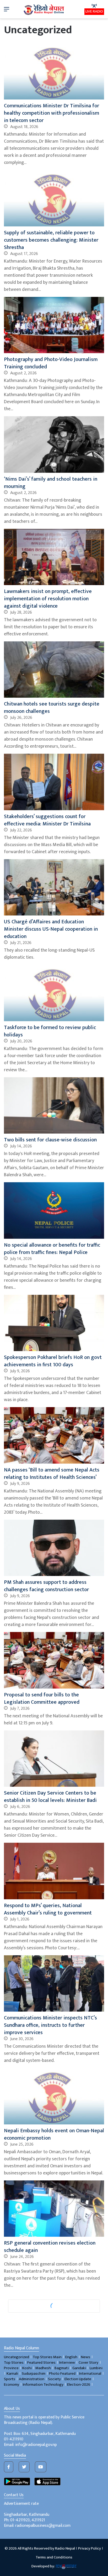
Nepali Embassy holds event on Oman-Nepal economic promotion (54, 2134)
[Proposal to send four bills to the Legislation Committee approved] (54, 1660)
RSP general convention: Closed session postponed (49, 2472)
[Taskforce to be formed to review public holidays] (54, 993)
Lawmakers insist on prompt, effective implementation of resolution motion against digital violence (48, 599)
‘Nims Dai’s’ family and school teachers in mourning (51, 483)
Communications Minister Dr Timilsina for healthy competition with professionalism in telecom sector (52, 113)
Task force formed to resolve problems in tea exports (51, 2359)
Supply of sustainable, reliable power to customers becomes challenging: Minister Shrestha (51, 240)
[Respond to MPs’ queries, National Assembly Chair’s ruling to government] (54, 1871)
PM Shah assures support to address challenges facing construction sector (46, 1586)
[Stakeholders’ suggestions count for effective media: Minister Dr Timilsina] (54, 782)
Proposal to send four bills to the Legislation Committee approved (42, 1698)
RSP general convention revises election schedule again (50, 2247)
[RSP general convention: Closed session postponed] (54, 2433)
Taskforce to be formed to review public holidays (50, 1031)
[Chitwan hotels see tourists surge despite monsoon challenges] (54, 670)
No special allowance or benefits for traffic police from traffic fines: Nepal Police (52, 1249)
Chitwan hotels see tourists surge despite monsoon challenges (52, 708)
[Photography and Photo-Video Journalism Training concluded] (54, 325)
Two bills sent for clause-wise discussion (50, 1140)
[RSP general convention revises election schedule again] (54, 2209)
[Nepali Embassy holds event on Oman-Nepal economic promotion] (54, 2096)
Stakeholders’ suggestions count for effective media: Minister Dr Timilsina (47, 820)
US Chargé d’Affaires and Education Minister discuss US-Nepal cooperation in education (51, 929)
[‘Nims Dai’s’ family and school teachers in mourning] (54, 444)
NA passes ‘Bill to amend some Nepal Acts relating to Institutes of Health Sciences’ (52, 1474)
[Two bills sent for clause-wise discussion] (54, 1105)
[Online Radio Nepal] (44, 9)
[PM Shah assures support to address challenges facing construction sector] (54, 1548)
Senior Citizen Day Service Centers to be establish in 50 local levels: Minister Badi (50, 1797)
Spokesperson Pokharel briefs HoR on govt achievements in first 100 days (53, 1361)
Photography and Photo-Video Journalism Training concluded (51, 363)
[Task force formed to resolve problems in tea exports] (54, 2321)
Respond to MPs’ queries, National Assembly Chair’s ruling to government (48, 1909)
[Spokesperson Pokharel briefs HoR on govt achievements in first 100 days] (54, 1323)
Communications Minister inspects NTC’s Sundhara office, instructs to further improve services (50, 2025)
